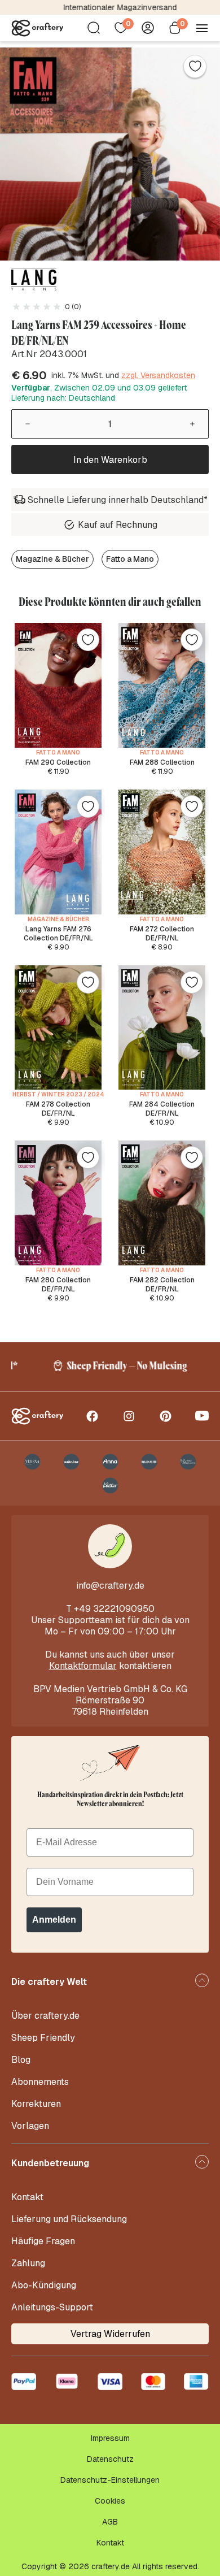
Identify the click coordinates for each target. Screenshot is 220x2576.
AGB (110, 2522)
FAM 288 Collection (162, 762)
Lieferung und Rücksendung (69, 2219)
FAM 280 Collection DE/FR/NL (58, 1285)
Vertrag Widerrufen (110, 2334)
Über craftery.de (45, 2016)
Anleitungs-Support (52, 2307)
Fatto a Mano (130, 559)
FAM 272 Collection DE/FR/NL (162, 934)
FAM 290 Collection (58, 762)
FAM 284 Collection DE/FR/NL (162, 1109)
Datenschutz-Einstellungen (110, 2480)
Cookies (110, 2501)
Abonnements (40, 2082)
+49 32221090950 (114, 1609)
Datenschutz (110, 2459)
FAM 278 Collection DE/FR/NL (58, 1109)
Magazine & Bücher (52, 559)
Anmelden (54, 1920)
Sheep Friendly (43, 2038)
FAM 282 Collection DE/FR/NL (162, 1285)
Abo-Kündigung (44, 2285)
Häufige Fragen (43, 2241)
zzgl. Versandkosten (158, 375)
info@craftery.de (110, 1586)
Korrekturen (36, 2104)
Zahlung (28, 2263)
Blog (21, 2060)
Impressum (110, 2438)
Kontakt (27, 2197)
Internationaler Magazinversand (110, 7)
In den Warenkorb (110, 460)
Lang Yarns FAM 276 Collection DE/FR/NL (58, 934)
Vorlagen (30, 2126)
